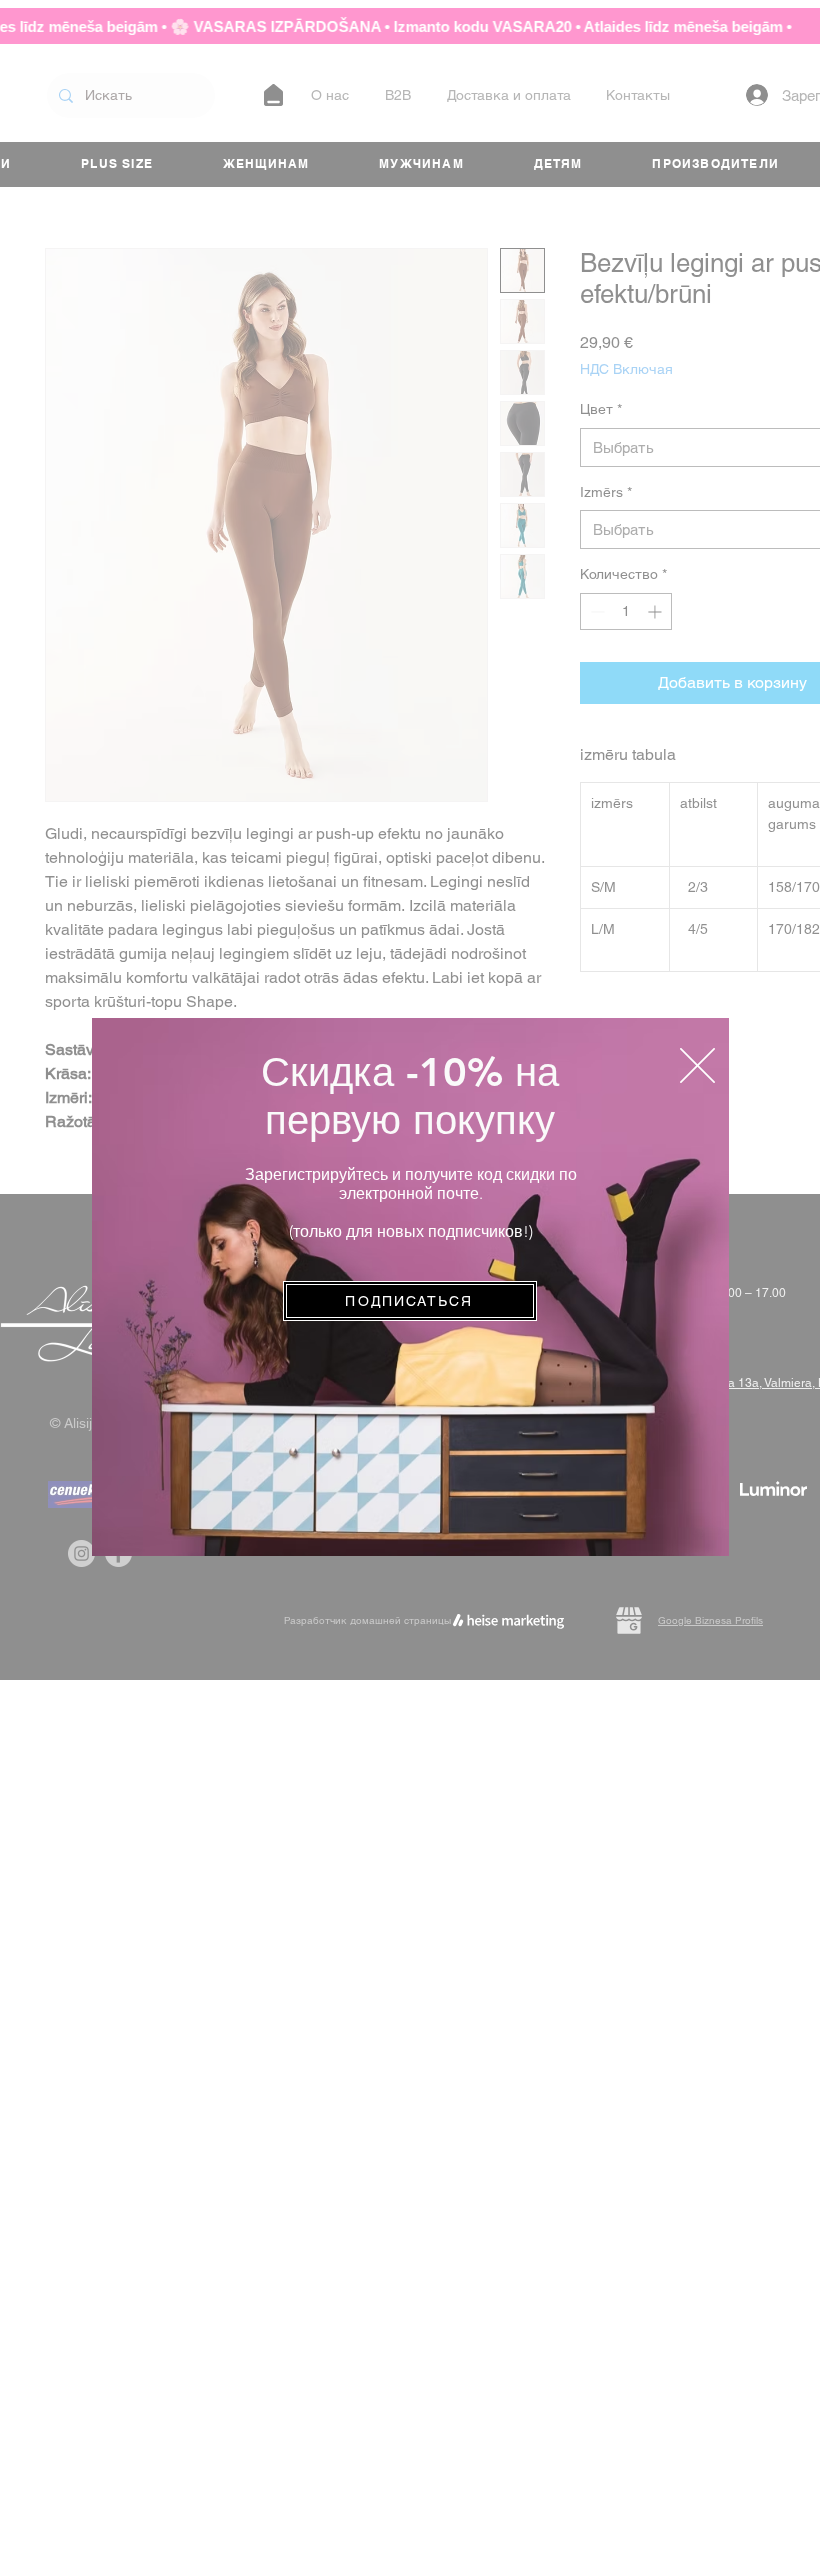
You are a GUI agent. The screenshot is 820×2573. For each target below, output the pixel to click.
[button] (697, 1065)
